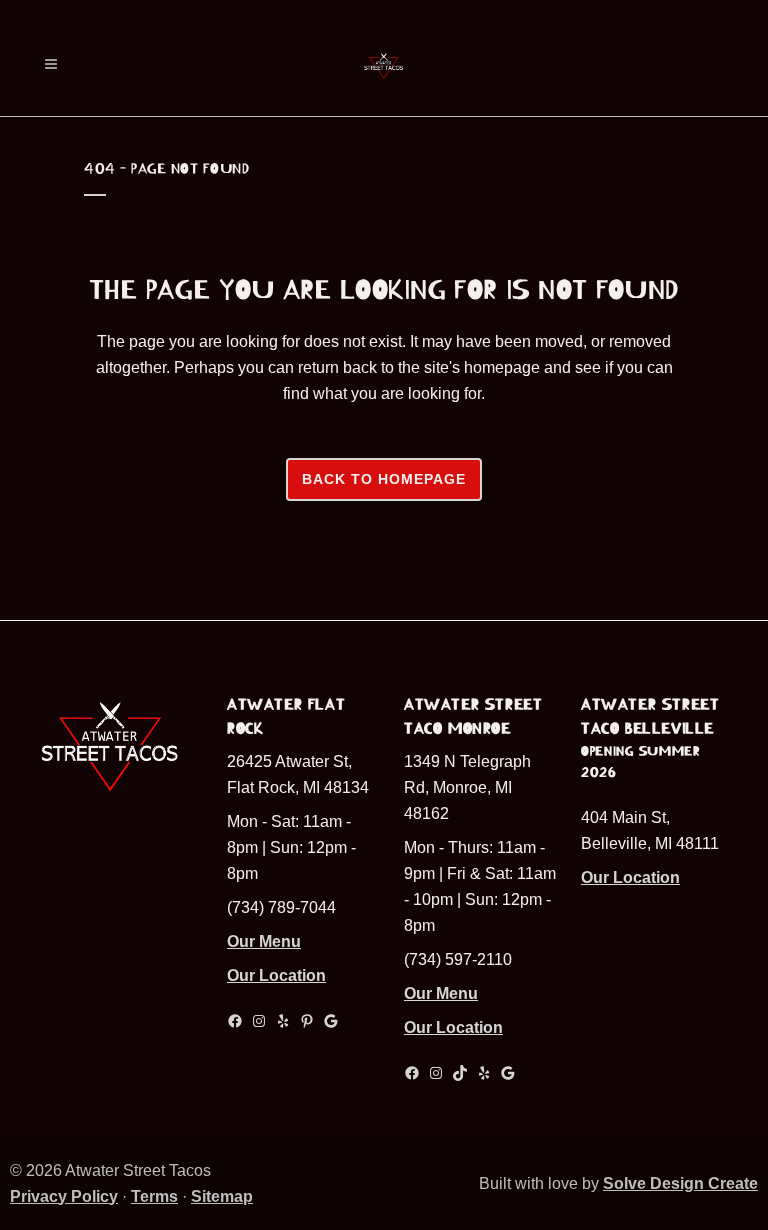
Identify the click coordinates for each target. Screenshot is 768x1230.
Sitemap (222, 1196)
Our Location (276, 975)
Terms (154, 1196)
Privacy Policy (64, 1196)
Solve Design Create (680, 1183)
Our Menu (264, 941)
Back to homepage (384, 479)
